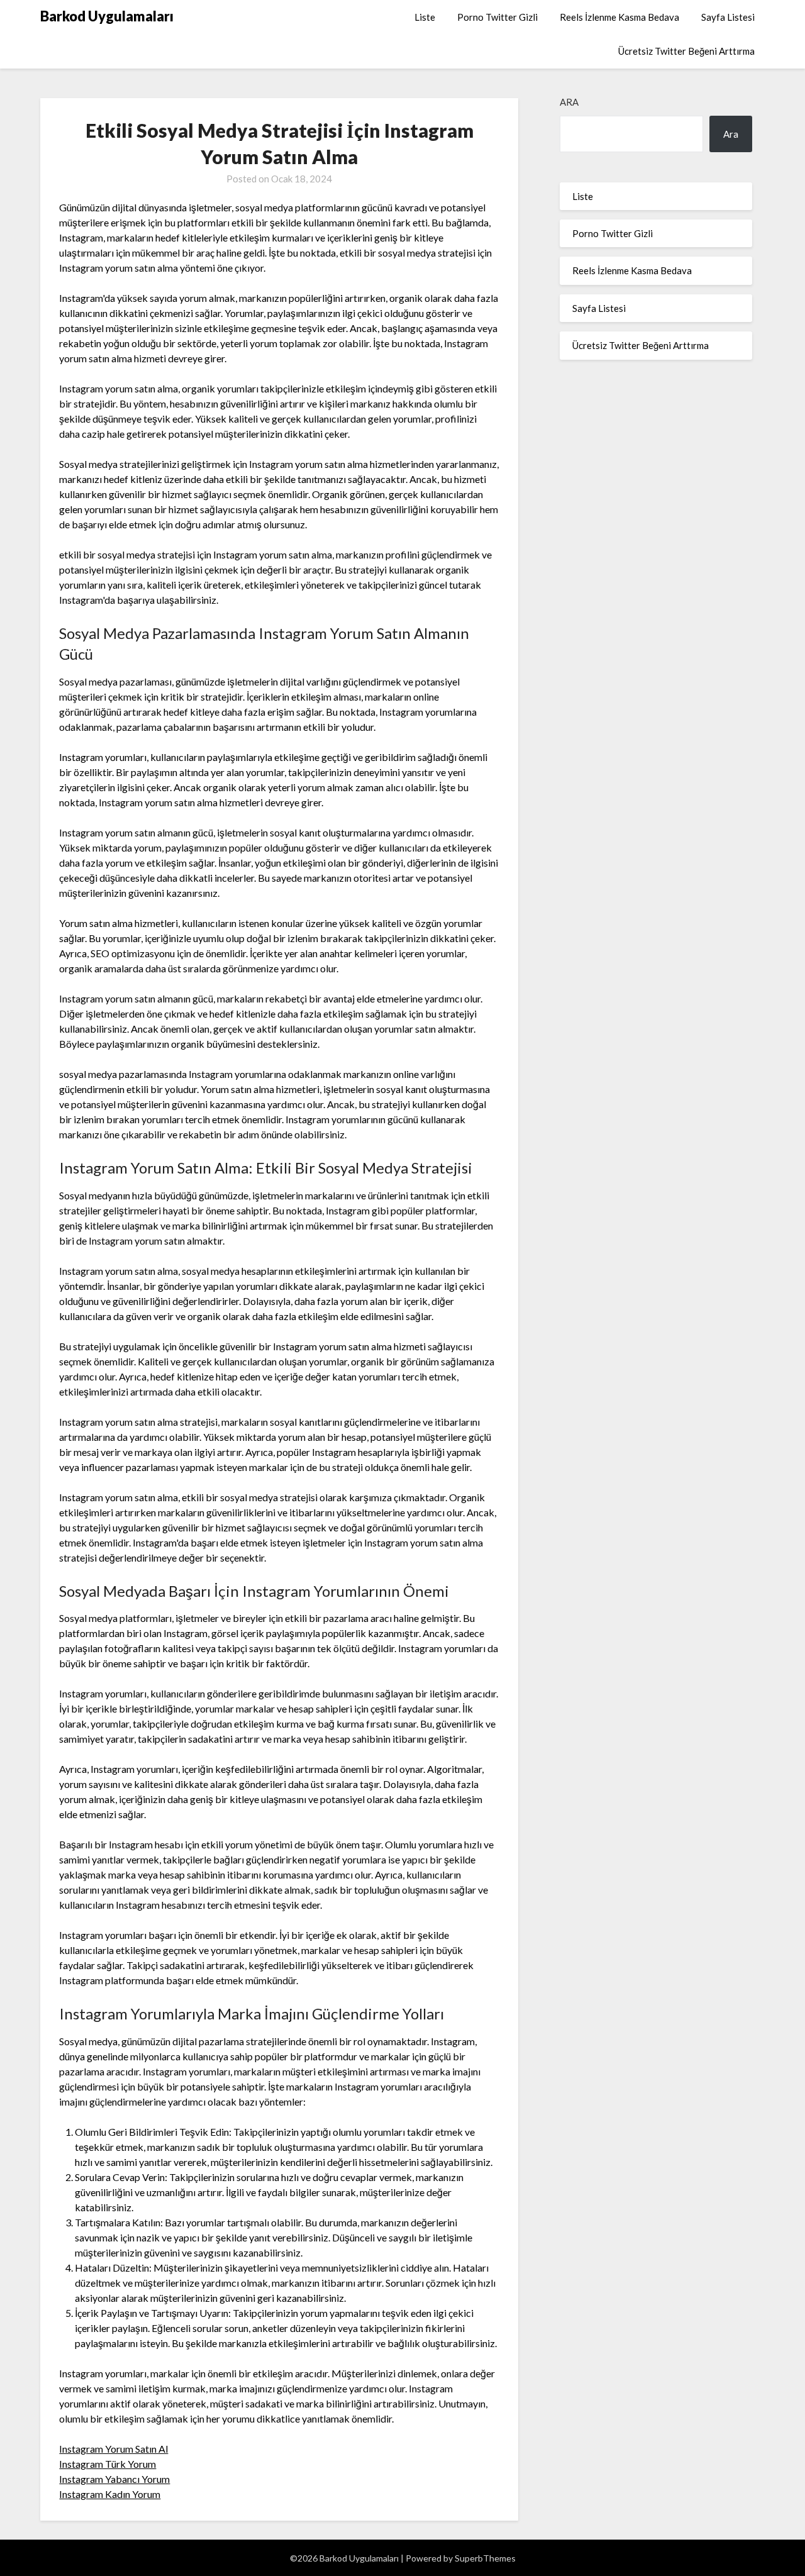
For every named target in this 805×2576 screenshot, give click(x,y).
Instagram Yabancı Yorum (114, 2479)
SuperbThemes (485, 2558)
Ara (569, 102)
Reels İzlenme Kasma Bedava (619, 17)
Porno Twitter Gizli (497, 17)
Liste (425, 17)
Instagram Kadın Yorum (110, 2494)
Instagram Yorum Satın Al (114, 2449)
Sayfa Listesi (728, 17)
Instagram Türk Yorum (108, 2464)
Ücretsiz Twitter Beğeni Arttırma (686, 51)
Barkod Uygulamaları (107, 16)
